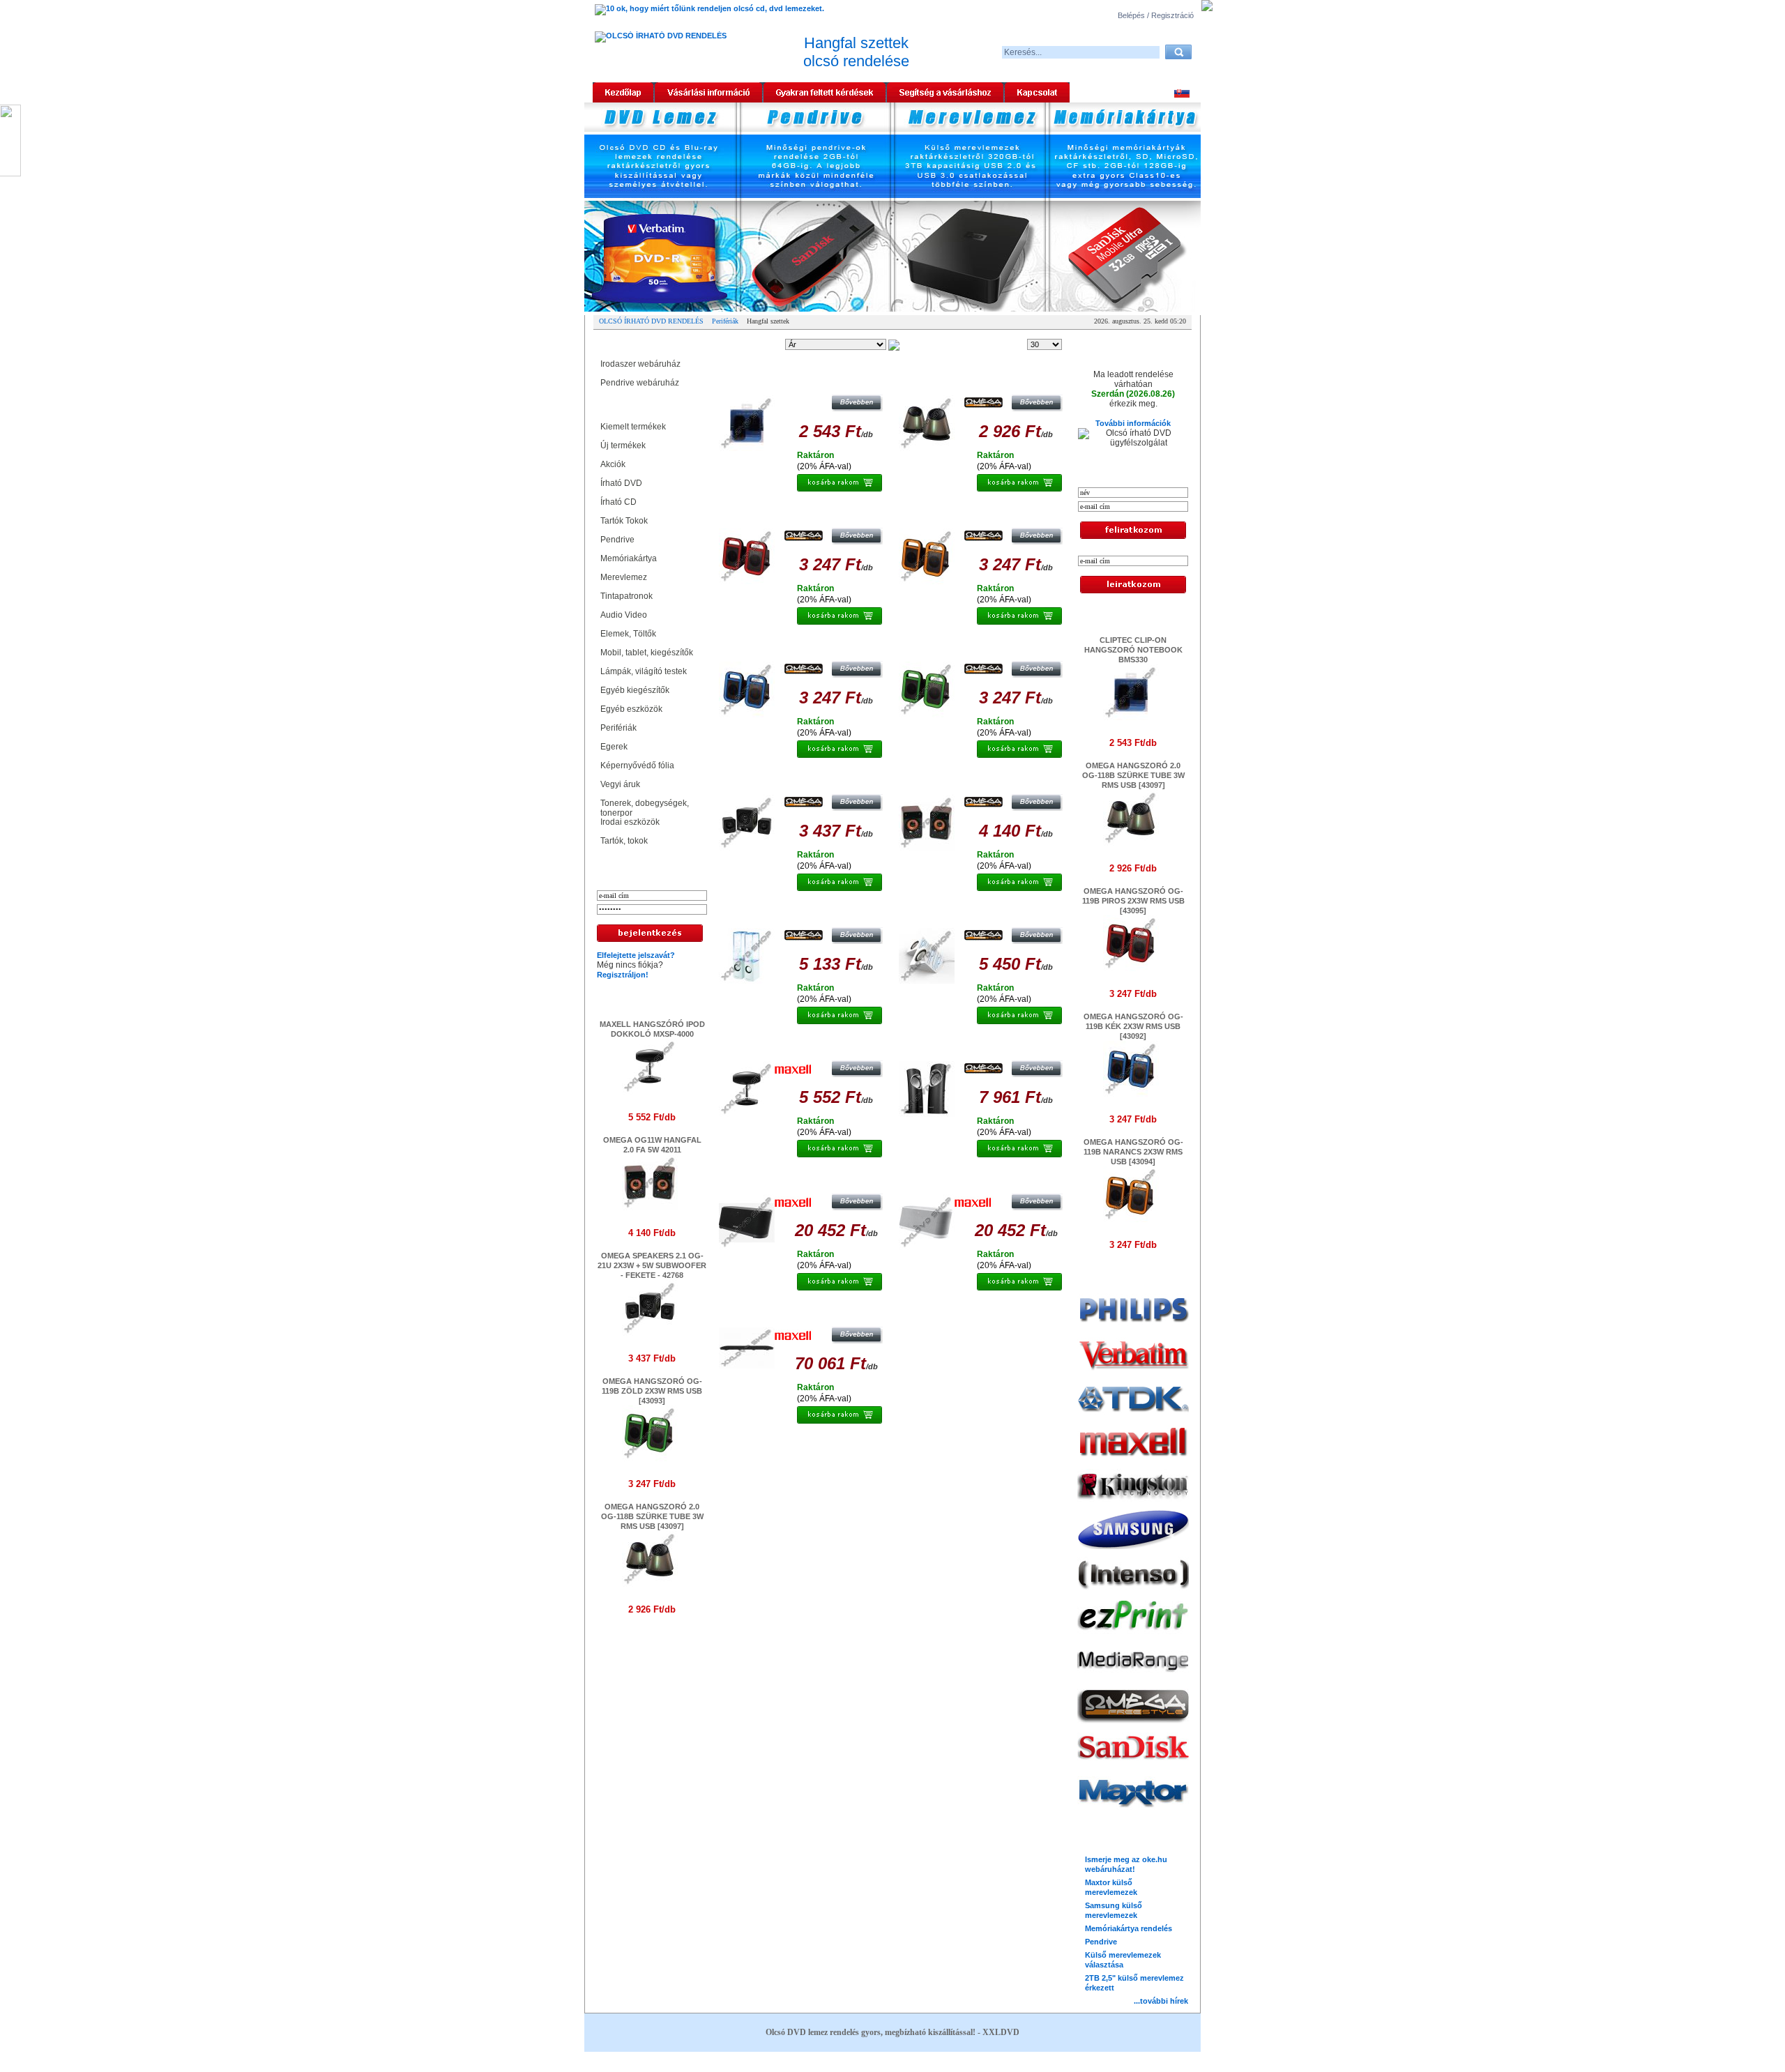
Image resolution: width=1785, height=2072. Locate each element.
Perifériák (725, 321)
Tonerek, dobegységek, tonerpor (645, 806)
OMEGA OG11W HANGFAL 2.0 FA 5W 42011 (983, 780)
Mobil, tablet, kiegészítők (649, 653)
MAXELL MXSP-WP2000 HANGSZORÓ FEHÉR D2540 (983, 1180)
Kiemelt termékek (633, 427)
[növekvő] (909, 345)
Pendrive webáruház (640, 383)
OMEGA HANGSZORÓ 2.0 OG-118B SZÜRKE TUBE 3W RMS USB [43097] (652, 1516)
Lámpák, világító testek (646, 671)
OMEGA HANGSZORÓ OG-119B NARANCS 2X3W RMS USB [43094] (983, 514)
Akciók (615, 464)
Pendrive (620, 540)
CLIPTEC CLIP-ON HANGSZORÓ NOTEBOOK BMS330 (803, 381)
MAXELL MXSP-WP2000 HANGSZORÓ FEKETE (803, 1180)
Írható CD (621, 502)
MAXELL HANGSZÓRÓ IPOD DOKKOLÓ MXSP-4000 (803, 1046)
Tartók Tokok (626, 521)
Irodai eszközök (630, 822)
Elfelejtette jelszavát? (636, 955)
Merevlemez (626, 577)
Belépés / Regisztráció (1156, 15)
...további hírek (1161, 2001)
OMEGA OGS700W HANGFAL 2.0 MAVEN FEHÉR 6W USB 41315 (983, 913)
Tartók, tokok (624, 841)
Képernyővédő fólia (639, 765)
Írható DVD (623, 483)
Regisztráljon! (623, 975)
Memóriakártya (631, 558)
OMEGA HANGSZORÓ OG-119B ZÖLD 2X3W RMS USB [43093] (652, 1391)
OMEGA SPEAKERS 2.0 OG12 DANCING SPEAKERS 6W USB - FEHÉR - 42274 (803, 913)
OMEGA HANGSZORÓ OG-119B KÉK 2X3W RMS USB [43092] (804, 647)
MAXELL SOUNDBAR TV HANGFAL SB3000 (803, 1313)
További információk (1133, 423)
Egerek (616, 747)
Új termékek (623, 445)
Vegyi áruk (622, 784)
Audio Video (626, 615)
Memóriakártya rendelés (1129, 1928)
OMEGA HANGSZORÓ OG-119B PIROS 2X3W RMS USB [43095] (803, 514)
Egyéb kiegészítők (637, 690)
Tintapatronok (629, 596)
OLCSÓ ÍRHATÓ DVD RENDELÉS (651, 321)
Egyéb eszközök (633, 709)
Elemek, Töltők (628, 634)
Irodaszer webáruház (640, 364)
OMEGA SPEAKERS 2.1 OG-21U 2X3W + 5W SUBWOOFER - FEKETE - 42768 (652, 1265)
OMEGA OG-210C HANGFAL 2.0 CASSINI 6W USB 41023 (983, 1046)
